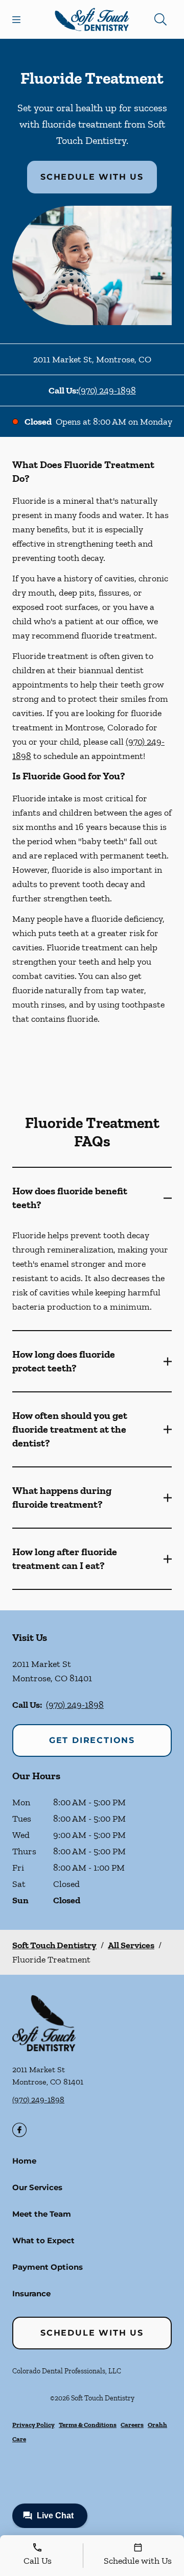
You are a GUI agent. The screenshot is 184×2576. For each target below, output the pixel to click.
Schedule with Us (92, 177)
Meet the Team (42, 2214)
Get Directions (92, 1740)
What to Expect (43, 2240)
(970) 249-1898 (107, 390)
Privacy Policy (33, 2425)
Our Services (37, 2187)
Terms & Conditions (88, 2425)
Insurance (31, 2293)
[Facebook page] (19, 2130)
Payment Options (48, 2267)
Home (24, 2161)
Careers (132, 2425)
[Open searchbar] (160, 19)
